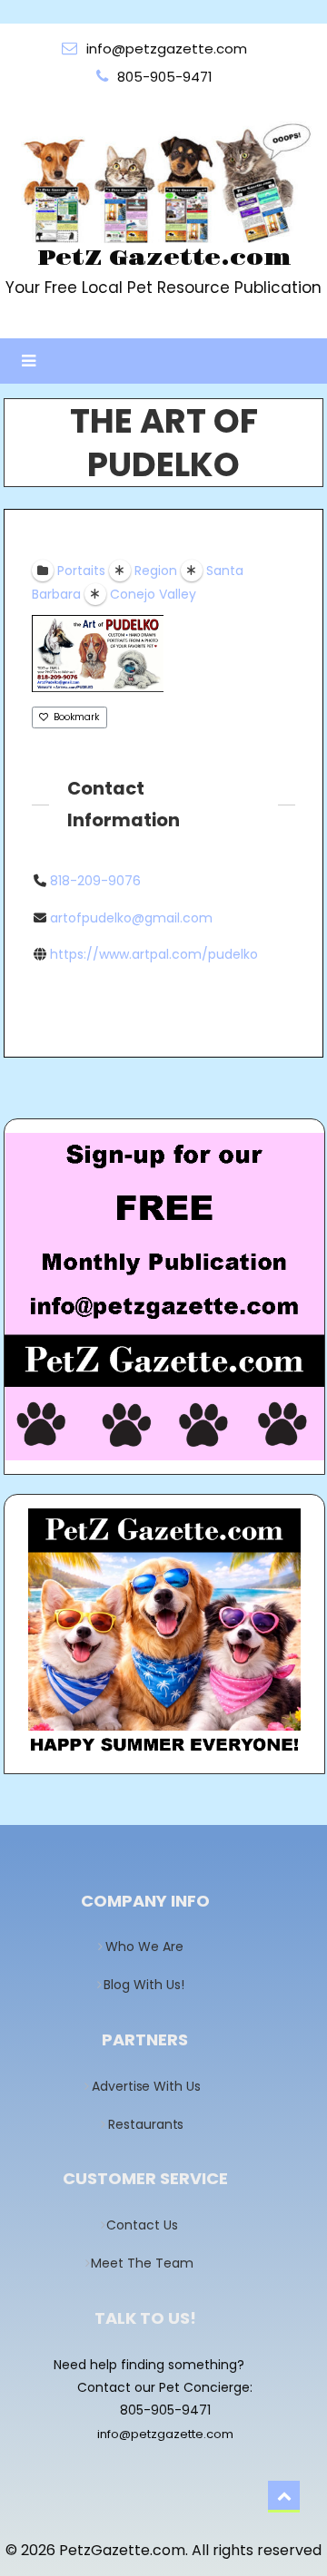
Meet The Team (149, 2263)
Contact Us (149, 2225)
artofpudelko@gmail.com (131, 918)
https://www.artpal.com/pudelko (154, 954)
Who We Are (150, 1947)
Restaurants (150, 2124)
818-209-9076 (95, 881)
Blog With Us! (149, 1985)
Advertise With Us (150, 2086)
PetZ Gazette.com (164, 259)
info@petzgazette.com (165, 2434)
